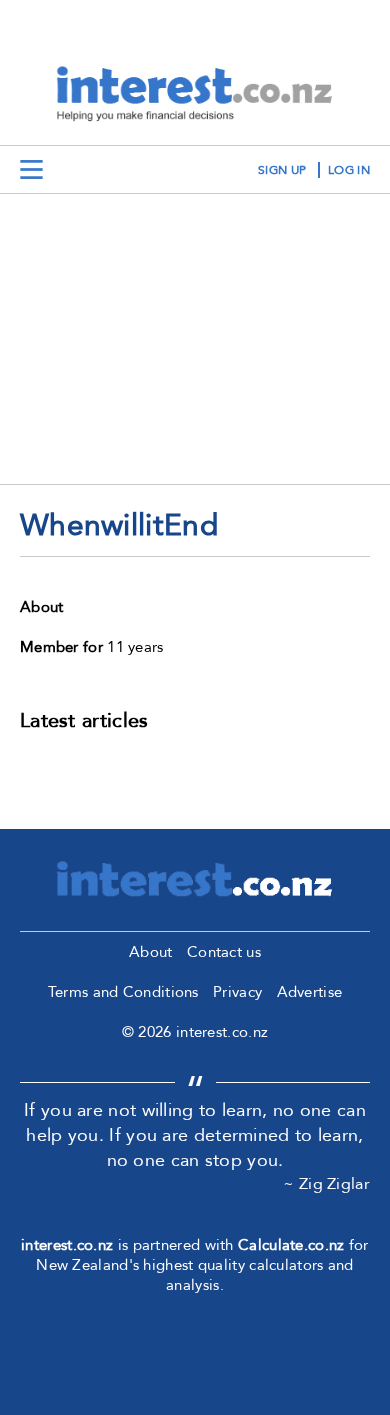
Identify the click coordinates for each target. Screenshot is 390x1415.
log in (349, 170)
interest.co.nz (67, 1245)
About (151, 952)
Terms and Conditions (123, 992)
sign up (282, 170)
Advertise (310, 992)
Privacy (237, 992)
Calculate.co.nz (291, 1245)
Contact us (224, 952)
